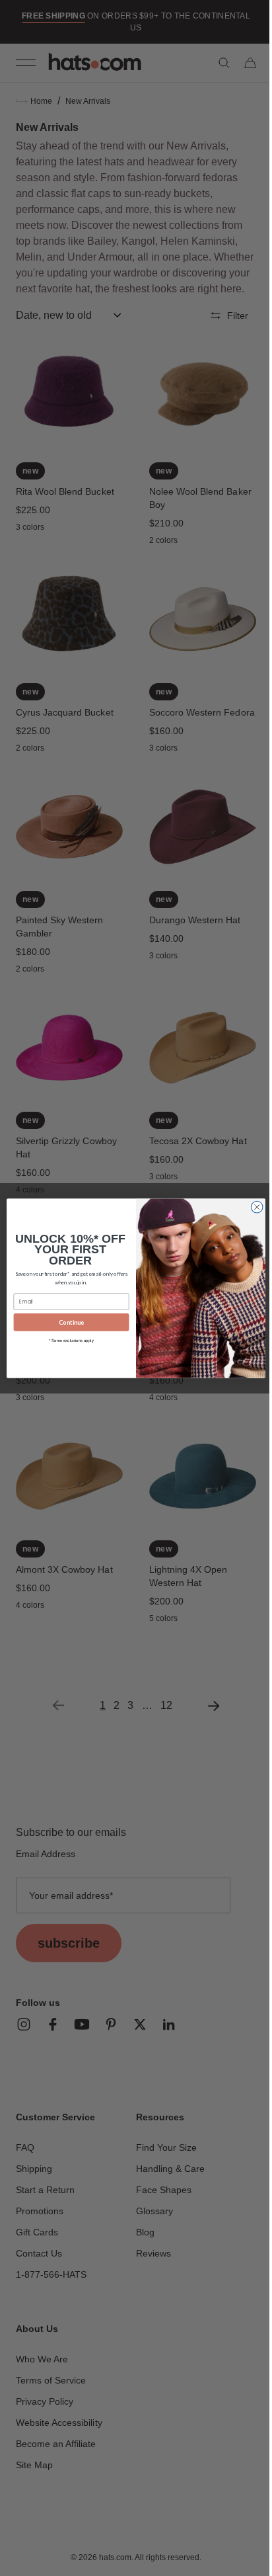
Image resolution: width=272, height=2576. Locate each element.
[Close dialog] (252, 1207)
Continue (67, 1322)
